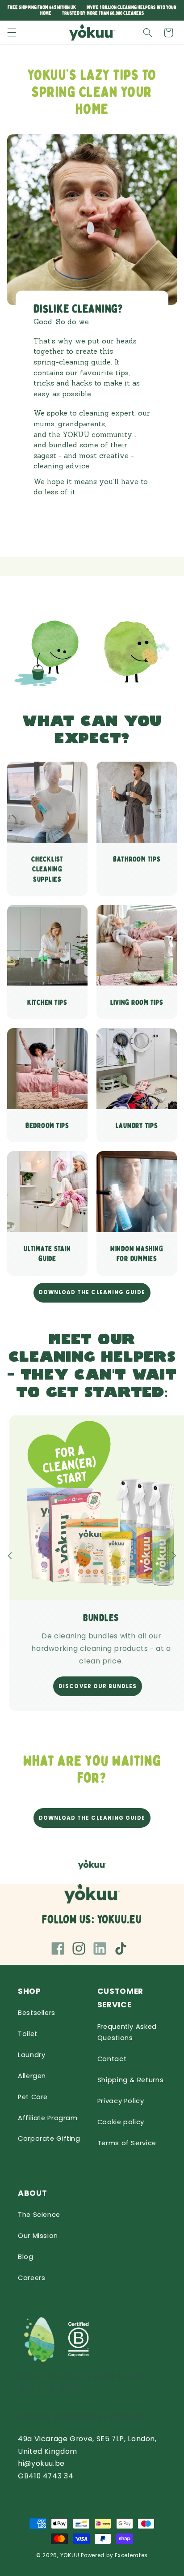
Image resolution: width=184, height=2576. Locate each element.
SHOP (29, 1991)
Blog (26, 2257)
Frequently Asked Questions (127, 2032)
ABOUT (32, 2193)
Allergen (32, 2076)
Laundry (31, 2055)
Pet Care (33, 2097)
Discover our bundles (98, 1686)
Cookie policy (121, 2122)
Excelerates (131, 2555)
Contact (112, 2059)
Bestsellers (37, 2013)
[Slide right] (174, 1556)
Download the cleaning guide (92, 1292)
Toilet (28, 2034)
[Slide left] (10, 1556)
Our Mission (38, 2236)
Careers (31, 2278)
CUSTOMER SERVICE (120, 1998)
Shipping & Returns (130, 2080)
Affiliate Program (48, 2118)
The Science (39, 2215)
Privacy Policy (121, 2101)
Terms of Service (127, 2143)
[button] (12, 33)
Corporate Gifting (49, 2139)
